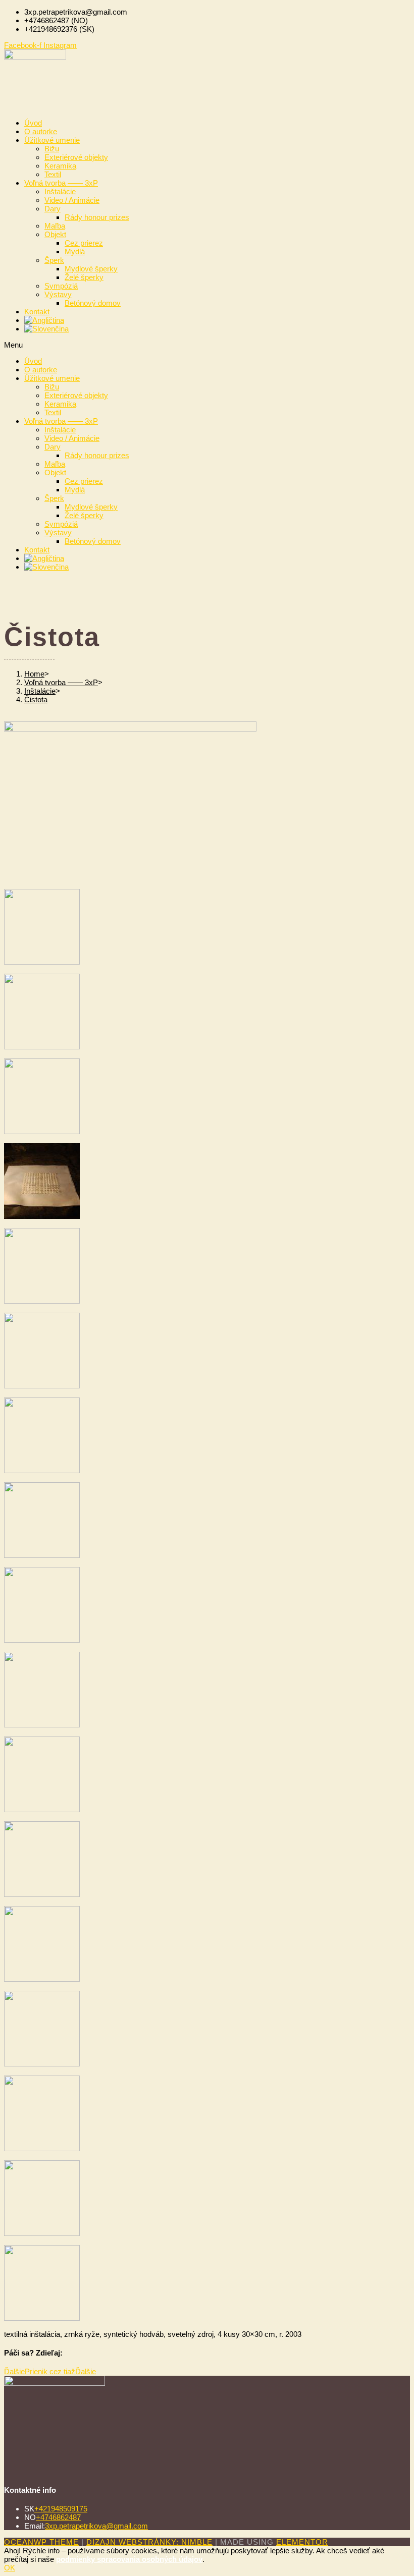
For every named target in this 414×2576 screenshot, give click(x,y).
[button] (207, 345)
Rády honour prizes (97, 217)
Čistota (36, 699)
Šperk (54, 260)
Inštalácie (60, 191)
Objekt (55, 234)
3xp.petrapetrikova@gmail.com (96, 2526)
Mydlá (75, 251)
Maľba (55, 226)
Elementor (302, 2542)
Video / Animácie (72, 200)
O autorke (41, 131)
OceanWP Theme (41, 2542)
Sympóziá (61, 286)
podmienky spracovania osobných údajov (129, 2559)
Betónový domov (93, 303)
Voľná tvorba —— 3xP (61, 183)
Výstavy (58, 294)
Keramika (60, 166)
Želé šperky (84, 277)
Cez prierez (84, 243)
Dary (53, 209)
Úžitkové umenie (52, 140)
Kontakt (37, 312)
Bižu (52, 149)
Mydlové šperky (91, 269)
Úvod (33, 123)
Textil (53, 174)
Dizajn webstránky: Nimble (149, 2542)
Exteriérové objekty (76, 157)
